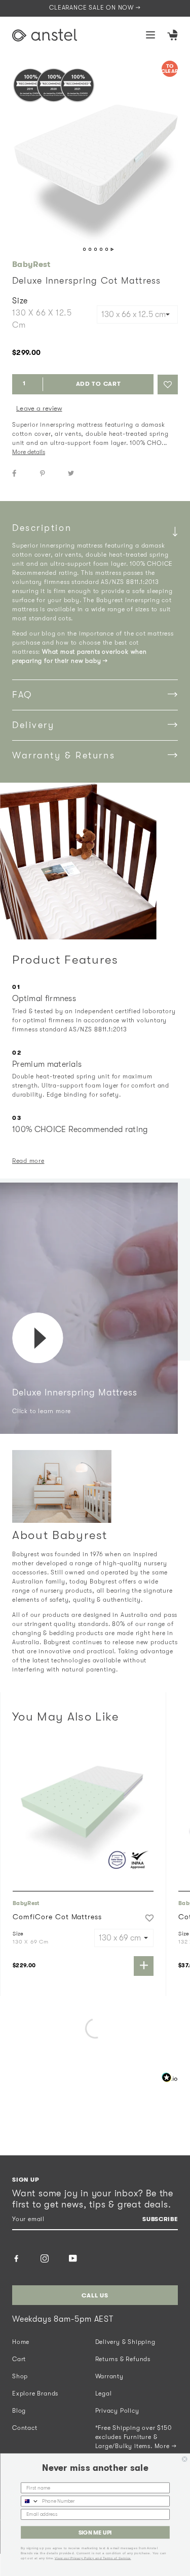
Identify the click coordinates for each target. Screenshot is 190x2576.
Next (112, 250)
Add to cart (99, 384)
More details (29, 452)
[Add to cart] (144, 1966)
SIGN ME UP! (95, 2533)
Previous (78, 250)
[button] (168, 385)
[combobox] (30, 2501)
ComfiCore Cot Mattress (57, 1917)
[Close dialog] (185, 2459)
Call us (95, 2295)
